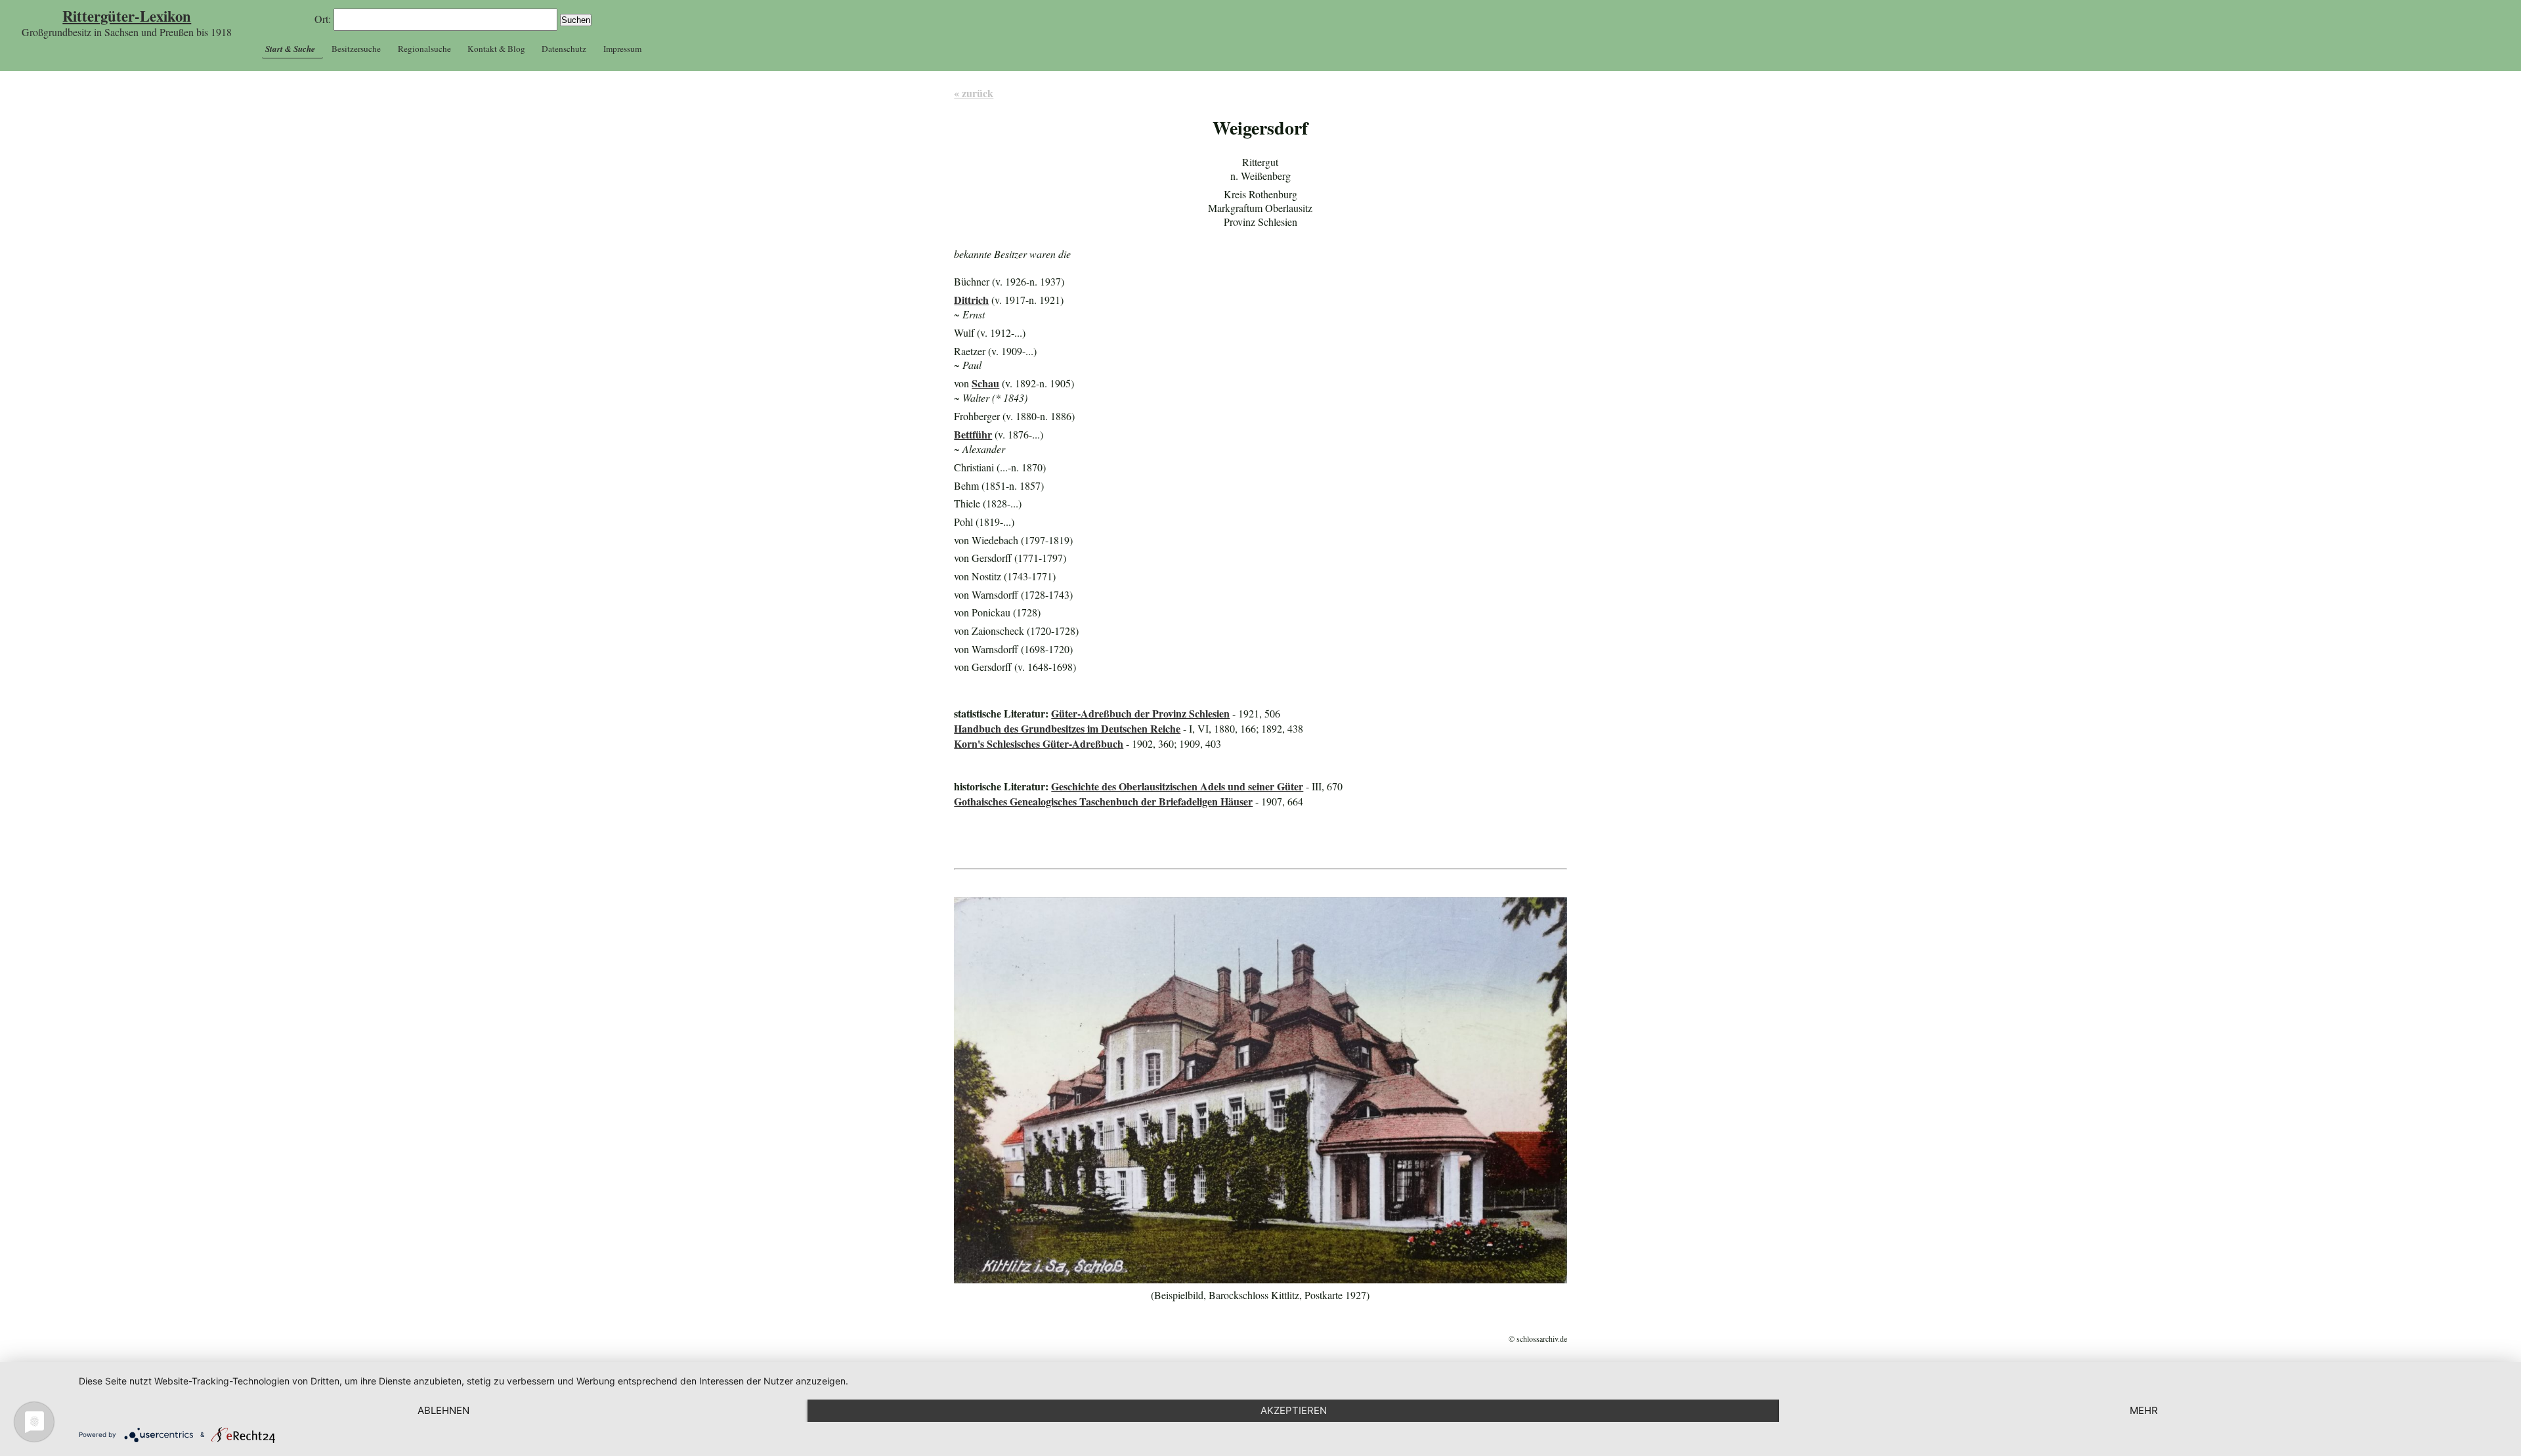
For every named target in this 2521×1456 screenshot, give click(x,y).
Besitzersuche (356, 49)
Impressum (622, 49)
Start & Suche (290, 49)
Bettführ (973, 434)
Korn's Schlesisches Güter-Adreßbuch (1039, 743)
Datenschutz (564, 49)
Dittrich (971, 300)
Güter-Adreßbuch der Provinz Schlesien (1140, 713)
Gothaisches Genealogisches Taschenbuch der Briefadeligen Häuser (1103, 801)
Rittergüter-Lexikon (127, 16)
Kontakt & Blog (496, 49)
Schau (985, 383)
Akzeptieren (1294, 1410)
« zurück (974, 93)
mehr (2144, 1410)
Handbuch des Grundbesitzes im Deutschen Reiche (1067, 728)
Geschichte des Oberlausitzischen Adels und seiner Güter (1177, 786)
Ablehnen (443, 1410)
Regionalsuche (424, 49)
